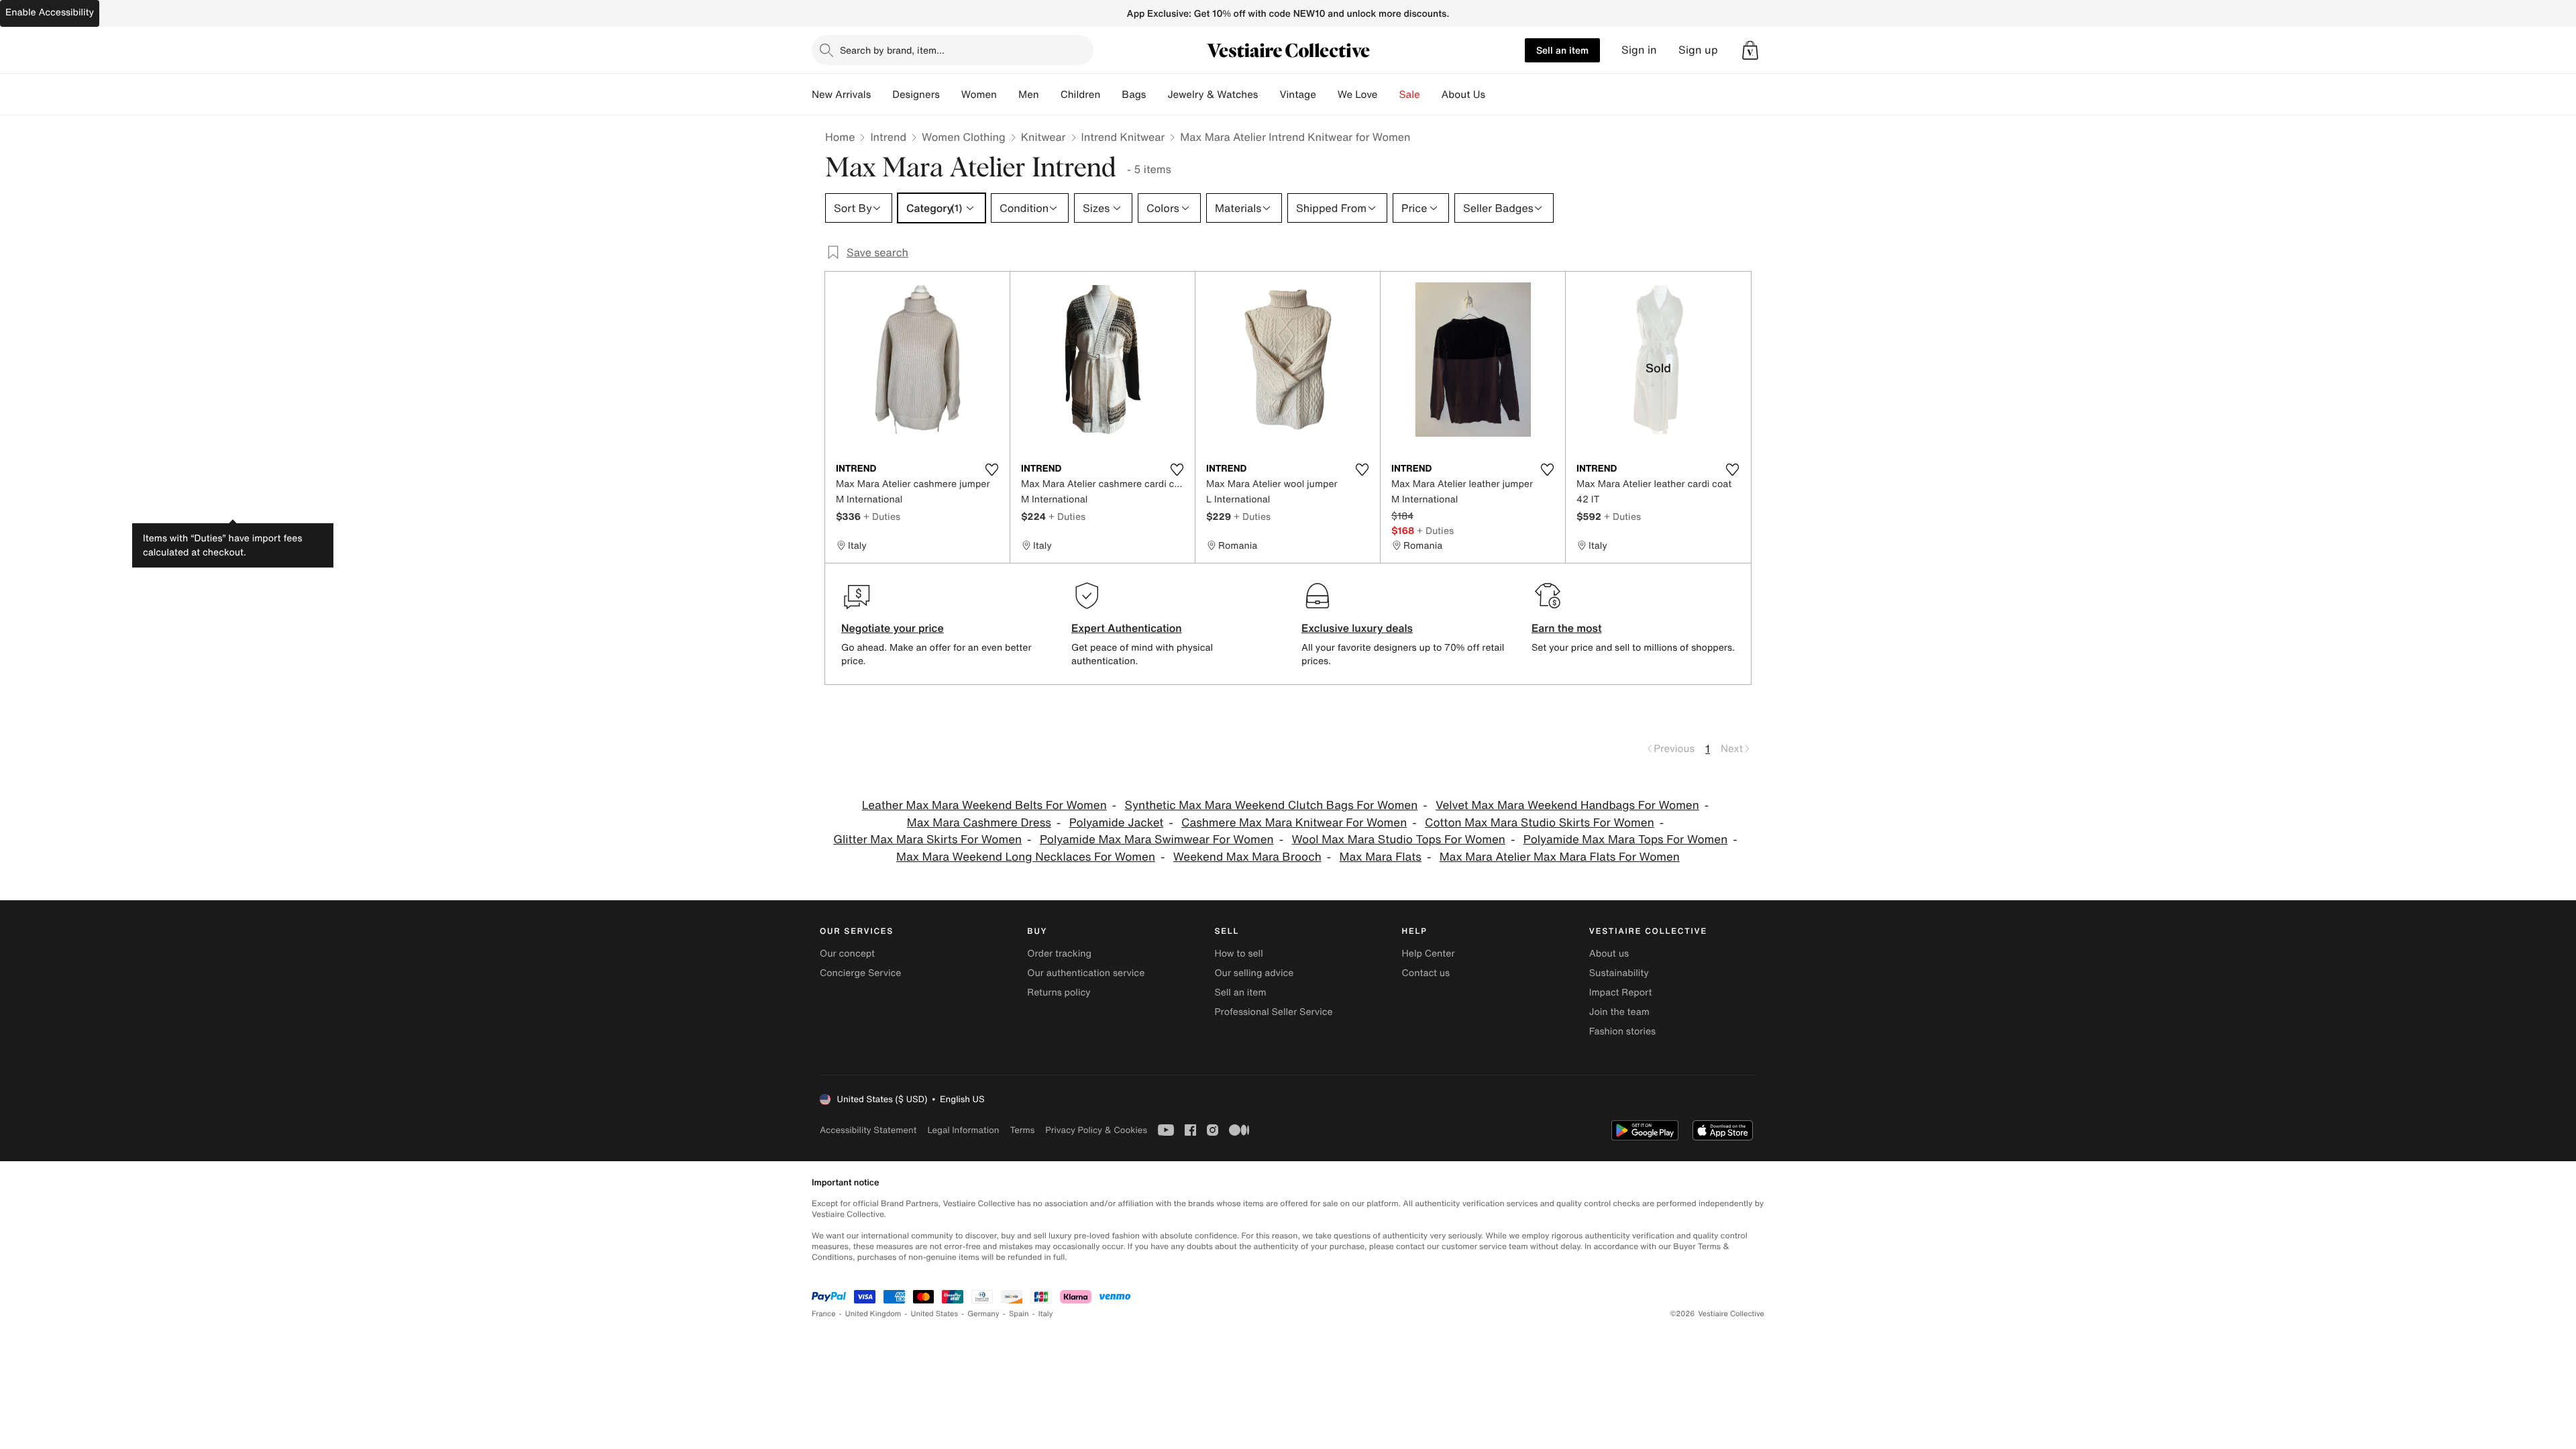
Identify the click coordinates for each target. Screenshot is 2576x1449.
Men (1029, 95)
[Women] (1008, 95)
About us (1609, 954)
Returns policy (1059, 992)
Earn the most (1567, 628)
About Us (1463, 95)
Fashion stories (1622, 1031)
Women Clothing (964, 137)
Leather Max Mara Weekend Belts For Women (984, 805)
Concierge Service (860, 973)
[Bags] (1157, 95)
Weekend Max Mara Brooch (1247, 857)
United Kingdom (873, 1314)
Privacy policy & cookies (1096, 1130)
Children (1081, 95)
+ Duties (882, 516)
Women (979, 95)
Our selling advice (1254, 973)
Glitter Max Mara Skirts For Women (927, 840)
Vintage (1297, 95)
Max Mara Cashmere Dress (979, 823)
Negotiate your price (893, 628)
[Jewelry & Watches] (1269, 95)
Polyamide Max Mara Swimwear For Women (1157, 840)
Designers (916, 95)
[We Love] (1389, 95)
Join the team (1619, 1012)
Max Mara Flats (1381, 857)
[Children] (1111, 95)
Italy (1046, 1314)
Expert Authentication (1127, 628)
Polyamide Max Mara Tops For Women (1626, 840)
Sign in (1639, 50)
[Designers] (951, 95)
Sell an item (1562, 50)
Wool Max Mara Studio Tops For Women (1399, 840)
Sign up (1698, 50)
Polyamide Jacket (1117, 823)
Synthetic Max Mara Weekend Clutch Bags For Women (1272, 805)
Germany (983, 1314)
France (824, 1314)
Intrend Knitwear (1123, 137)
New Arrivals (841, 95)
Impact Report (1621, 992)
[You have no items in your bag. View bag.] (1750, 50)
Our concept (847, 954)
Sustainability (1619, 973)
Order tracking (1059, 954)
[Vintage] (1327, 95)
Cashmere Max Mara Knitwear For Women (1294, 823)
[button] (1750, 50)
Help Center (1429, 954)
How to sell (1238, 954)
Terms (1022, 1130)
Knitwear (1043, 137)
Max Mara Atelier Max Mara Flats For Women (1560, 857)
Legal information (963, 1130)
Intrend (888, 137)
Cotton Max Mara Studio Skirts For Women (1540, 823)
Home (840, 137)
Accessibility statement (868, 1130)
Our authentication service (1086, 973)
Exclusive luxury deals (1357, 628)
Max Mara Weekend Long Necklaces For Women (1026, 857)
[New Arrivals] (881, 95)
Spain (1019, 1314)
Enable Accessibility (50, 12)
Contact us (1426, 973)
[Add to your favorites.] (991, 470)
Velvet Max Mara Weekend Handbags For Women (1567, 805)
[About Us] (1496, 95)
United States (935, 1314)
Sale (1410, 95)
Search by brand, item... (892, 50)
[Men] (1050, 95)
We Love (1358, 95)
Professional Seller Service (1273, 1012)
